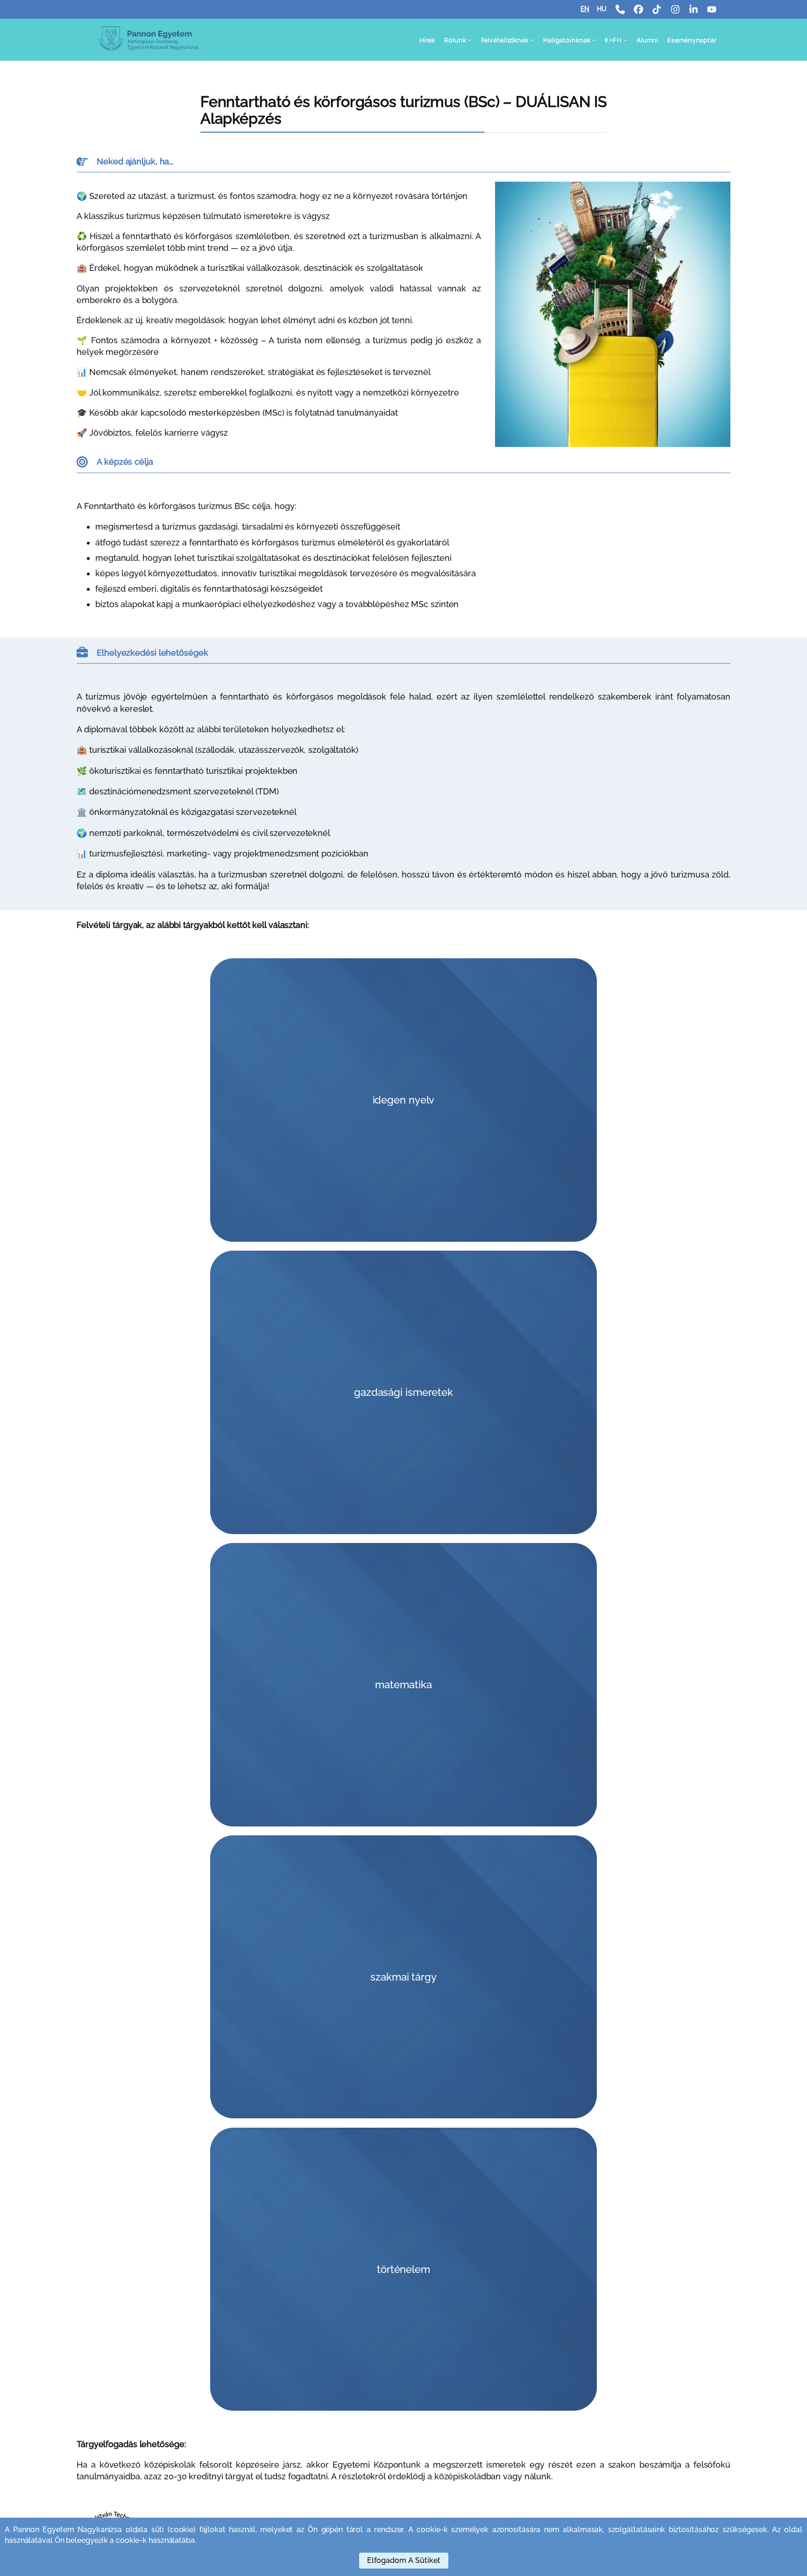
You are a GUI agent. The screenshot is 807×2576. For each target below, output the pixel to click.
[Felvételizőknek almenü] (532, 40)
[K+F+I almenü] (625, 40)
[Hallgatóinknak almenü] (594, 40)
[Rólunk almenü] (469, 40)
